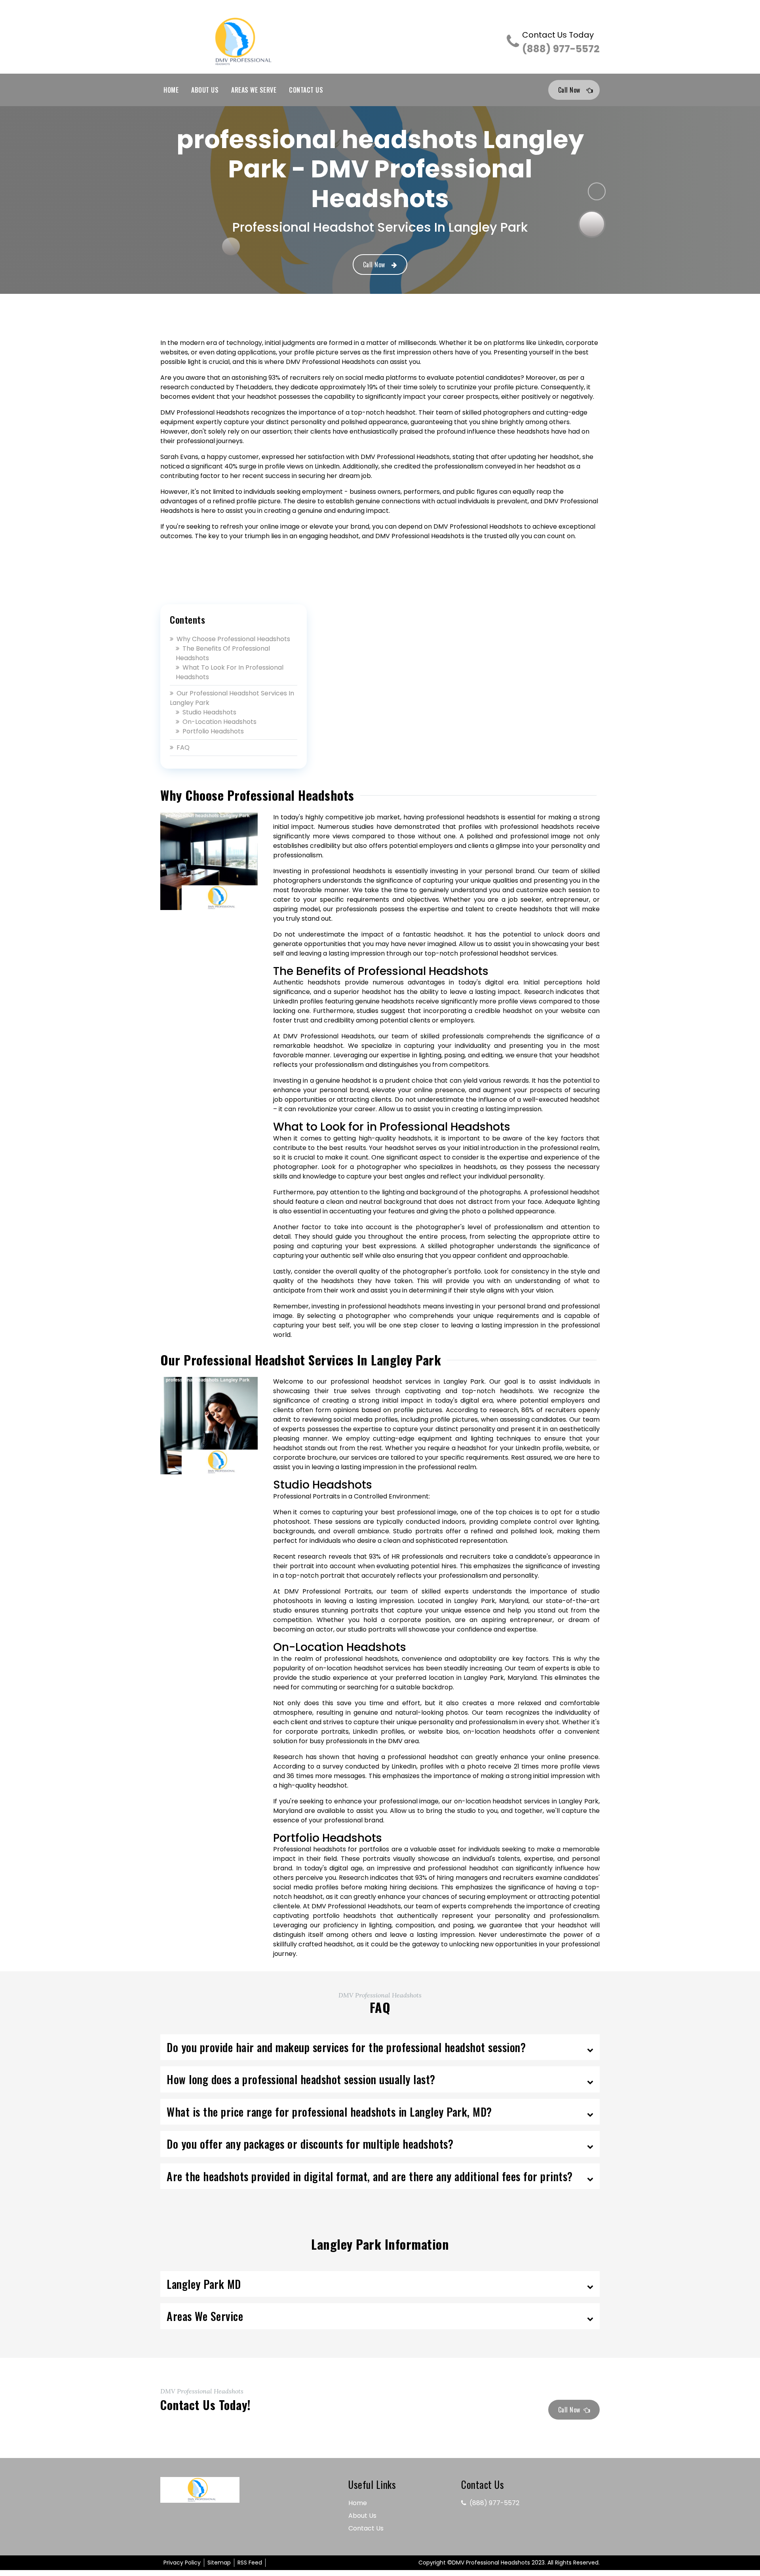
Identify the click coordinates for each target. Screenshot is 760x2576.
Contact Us (306, 90)
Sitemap (219, 2563)
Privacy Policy (182, 2563)
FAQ (183, 747)
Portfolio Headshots (213, 731)
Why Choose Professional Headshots (233, 639)
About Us (205, 90)
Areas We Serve (254, 90)
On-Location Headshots (219, 722)
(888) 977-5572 (561, 43)
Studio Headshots (209, 712)
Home (171, 90)
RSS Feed (250, 2563)
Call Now (569, 90)
